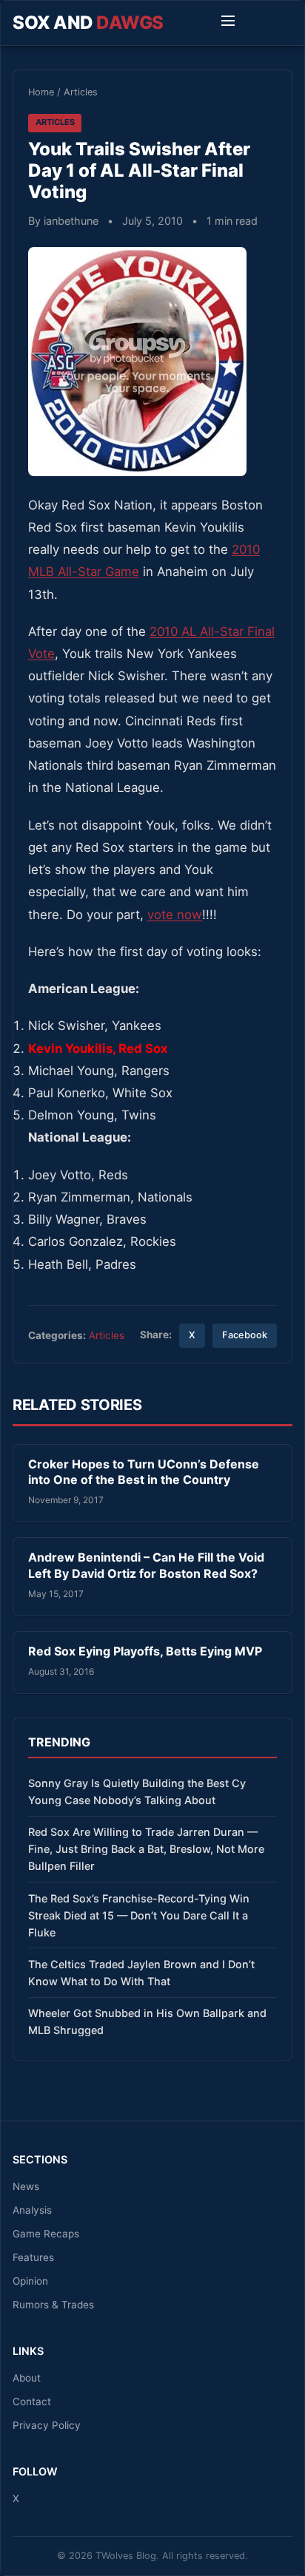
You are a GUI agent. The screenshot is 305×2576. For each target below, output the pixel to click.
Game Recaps (46, 2234)
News (26, 2186)
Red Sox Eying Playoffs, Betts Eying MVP (145, 1651)
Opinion (30, 2281)
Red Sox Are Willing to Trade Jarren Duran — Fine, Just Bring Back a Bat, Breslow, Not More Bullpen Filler (146, 1849)
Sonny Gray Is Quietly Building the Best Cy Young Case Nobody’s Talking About (137, 1792)
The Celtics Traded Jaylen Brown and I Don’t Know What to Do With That (141, 1973)
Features (33, 2257)
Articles (81, 92)
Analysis (32, 2210)
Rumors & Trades (53, 2305)
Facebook (245, 1335)
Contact (32, 2402)
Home (41, 92)
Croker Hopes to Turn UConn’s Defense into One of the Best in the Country (144, 1472)
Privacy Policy (47, 2425)
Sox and (88, 23)
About (27, 2378)
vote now (175, 915)
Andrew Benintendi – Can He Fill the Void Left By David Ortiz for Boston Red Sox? (146, 1565)
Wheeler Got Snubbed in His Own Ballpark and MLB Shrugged (147, 2021)
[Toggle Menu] (228, 23)
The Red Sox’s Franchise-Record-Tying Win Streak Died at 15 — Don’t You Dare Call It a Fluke (139, 1915)
